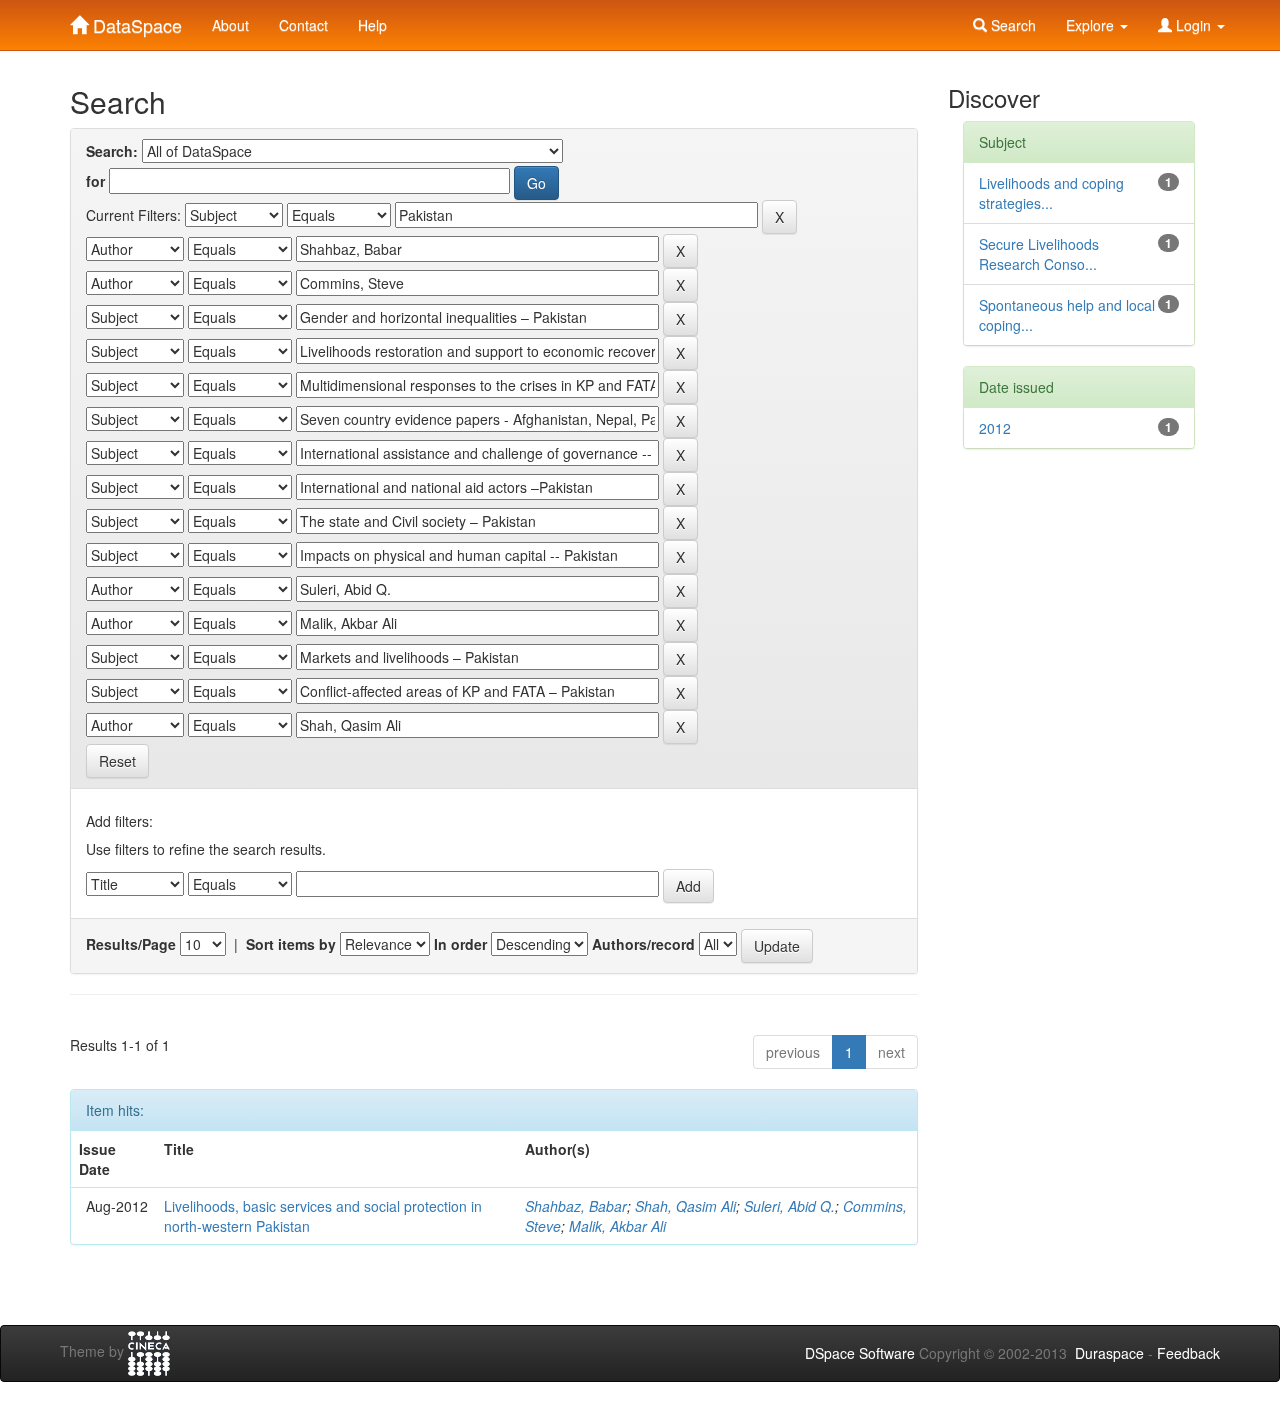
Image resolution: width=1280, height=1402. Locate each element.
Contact (303, 25)
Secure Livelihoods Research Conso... (1039, 254)
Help (372, 25)
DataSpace (135, 21)
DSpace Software (860, 1353)
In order (460, 944)
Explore (1092, 25)
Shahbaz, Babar (576, 1206)
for (95, 181)
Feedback (1188, 1353)
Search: (112, 151)
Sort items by (291, 944)
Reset (117, 761)
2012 (995, 428)
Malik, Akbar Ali (617, 1226)
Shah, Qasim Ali (685, 1206)
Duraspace (1109, 1353)
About (230, 25)
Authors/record (643, 944)
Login (1193, 25)
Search (1011, 25)
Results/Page (131, 944)
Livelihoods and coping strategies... (1051, 193)
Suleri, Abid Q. (789, 1206)
